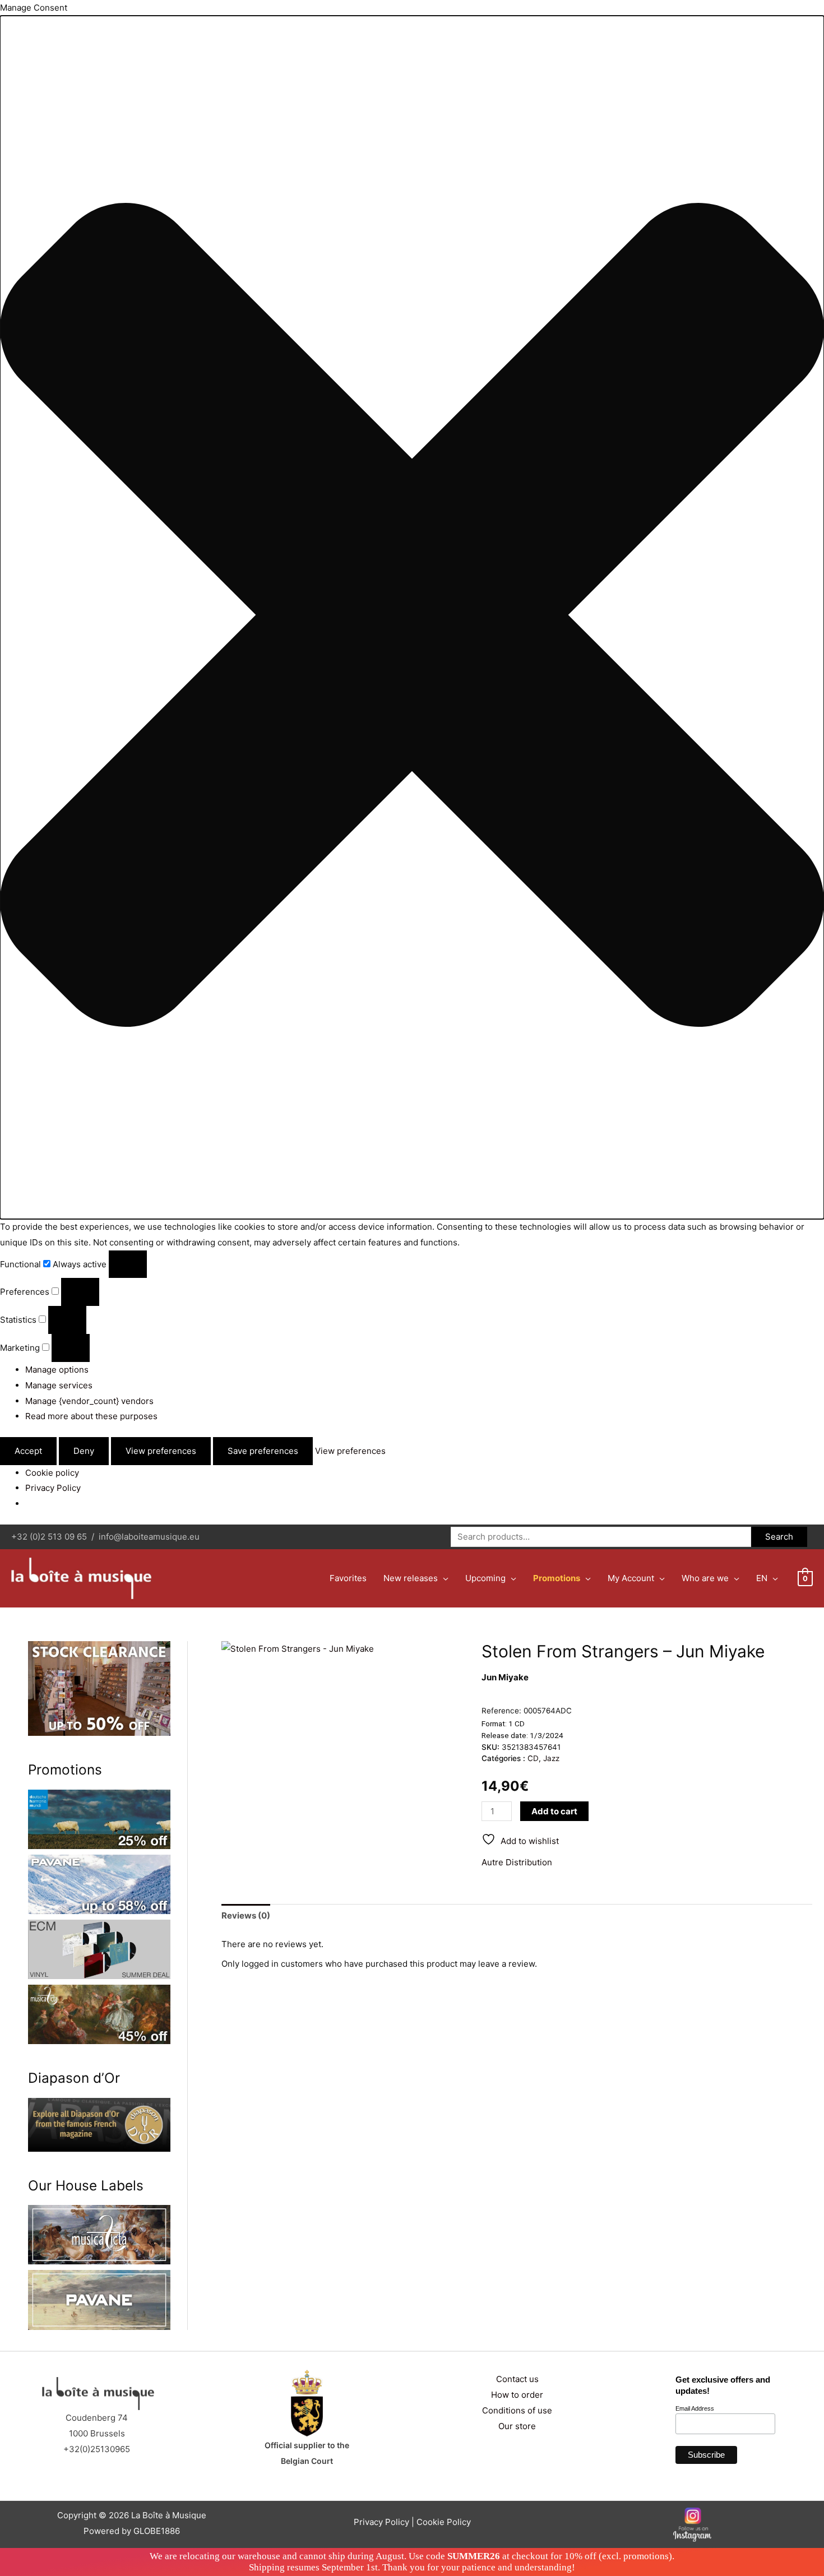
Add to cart (554, 1811)
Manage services (59, 1385)
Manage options (57, 1370)
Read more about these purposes (91, 1416)
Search (779, 1537)
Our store (517, 2426)
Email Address (695, 2408)
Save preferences (263, 1451)
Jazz (551, 1758)
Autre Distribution (517, 1862)
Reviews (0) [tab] (246, 1915)
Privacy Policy (53, 1488)
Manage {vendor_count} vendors (89, 1401)
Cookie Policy (444, 2522)
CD (533, 1758)
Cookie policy (52, 1473)
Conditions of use (517, 2410)
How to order (517, 2395)
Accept (28, 1451)
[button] (412, 617)
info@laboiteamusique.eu (149, 1537)
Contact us (517, 2379)
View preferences (161, 1451)
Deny (84, 1451)
